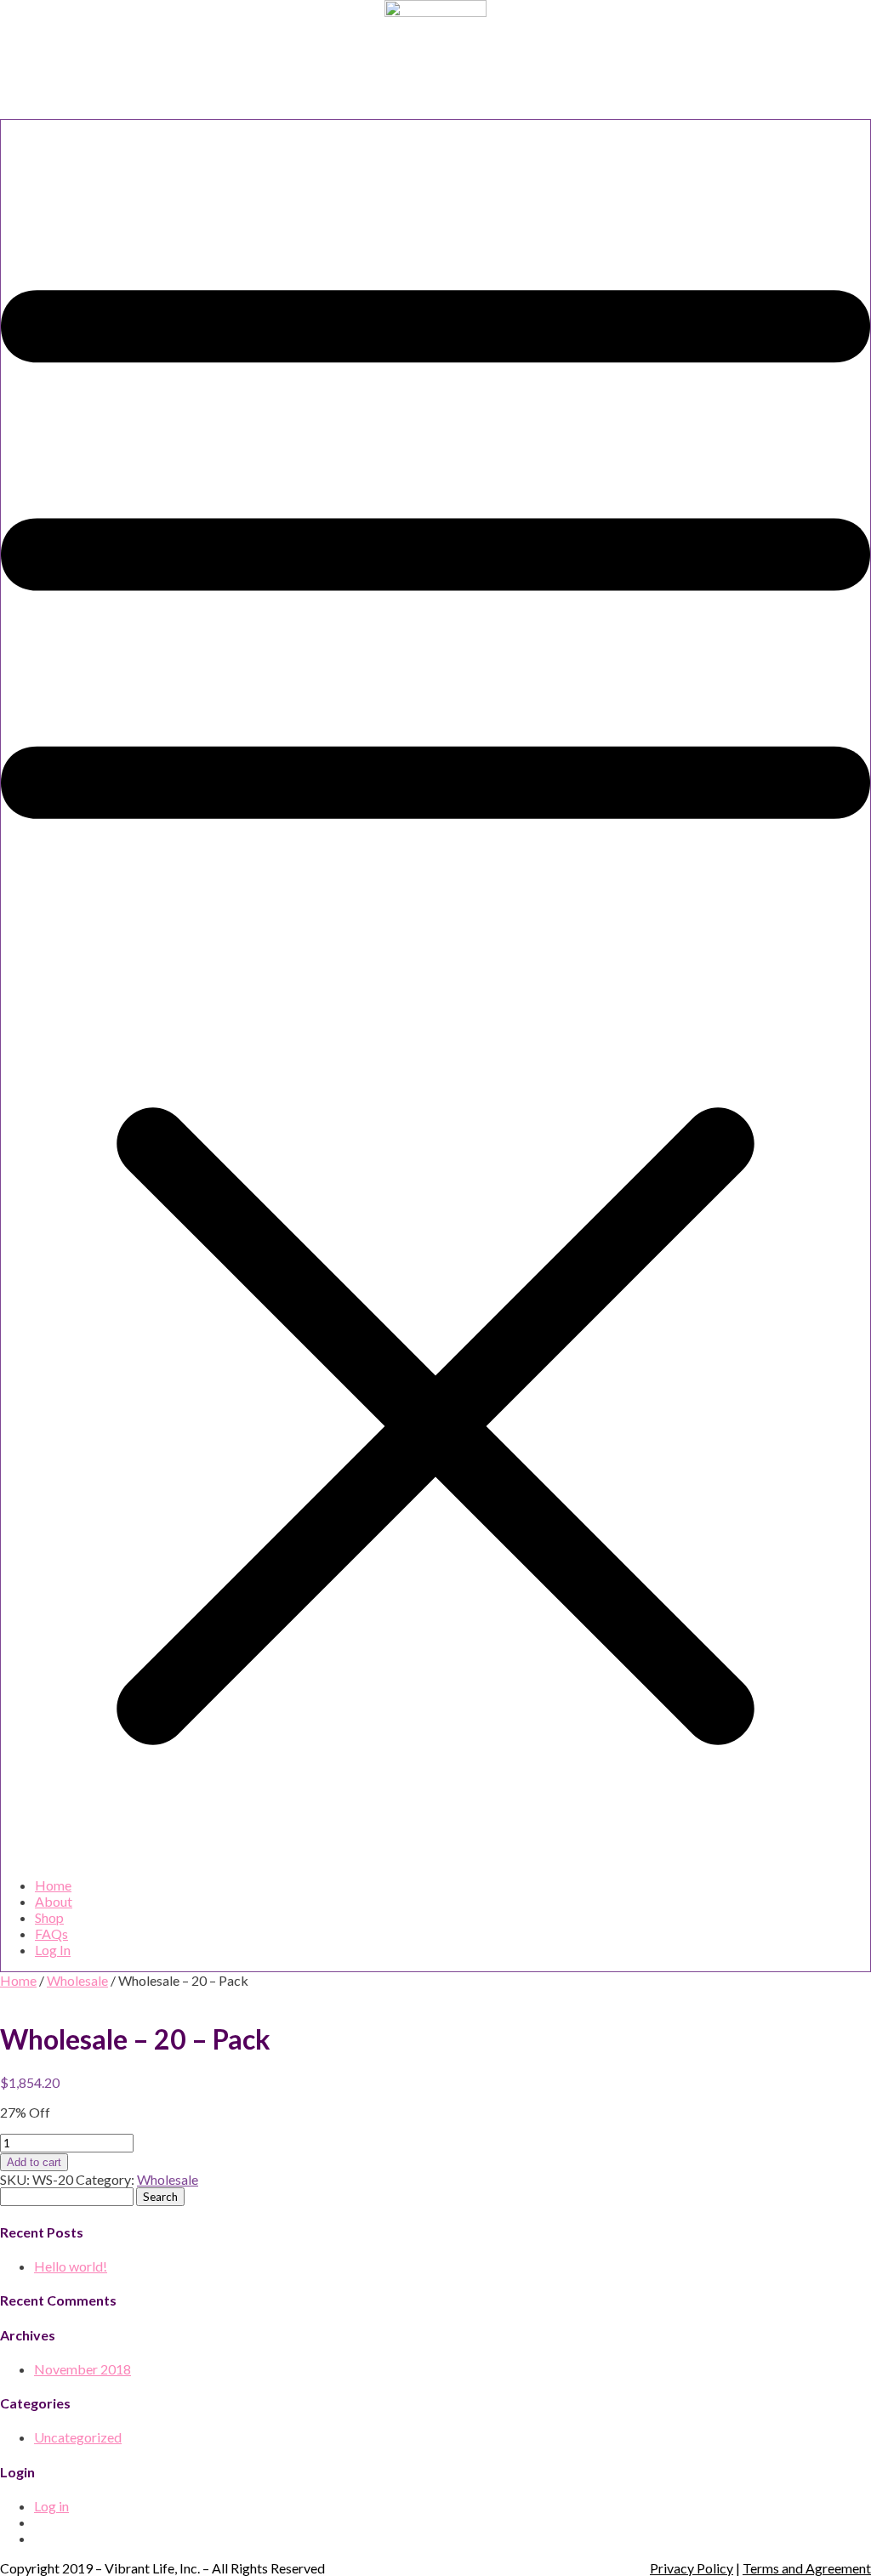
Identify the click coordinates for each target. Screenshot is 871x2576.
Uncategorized (78, 2437)
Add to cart (34, 2162)
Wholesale (77, 1980)
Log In (53, 1950)
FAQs (51, 1933)
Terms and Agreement (807, 2568)
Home (53, 1885)
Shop (49, 1917)
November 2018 (83, 2369)
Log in (51, 2506)
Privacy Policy (692, 2568)
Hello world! (71, 2266)
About (54, 1901)
